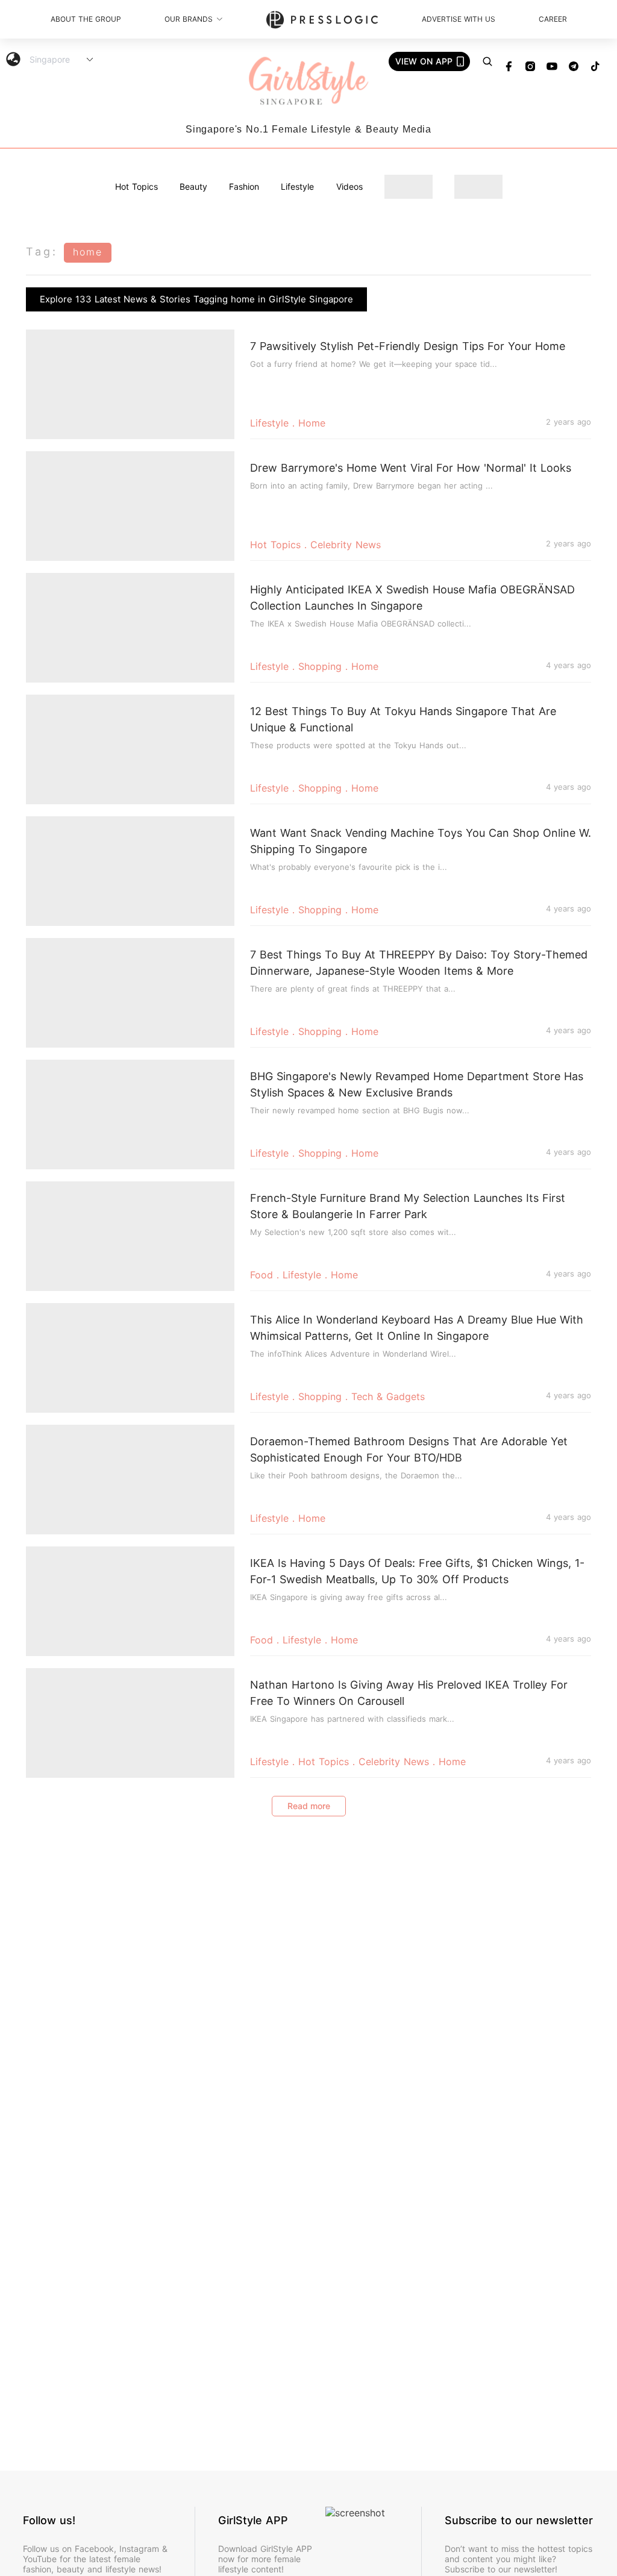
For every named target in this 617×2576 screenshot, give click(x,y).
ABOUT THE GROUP (86, 19)
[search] (487, 61)
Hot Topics (136, 186)
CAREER (553, 19)
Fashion (244, 186)
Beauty (193, 186)
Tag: (42, 252)
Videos (349, 186)
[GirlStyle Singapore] (308, 82)
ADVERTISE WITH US (459, 19)
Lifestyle (297, 186)
